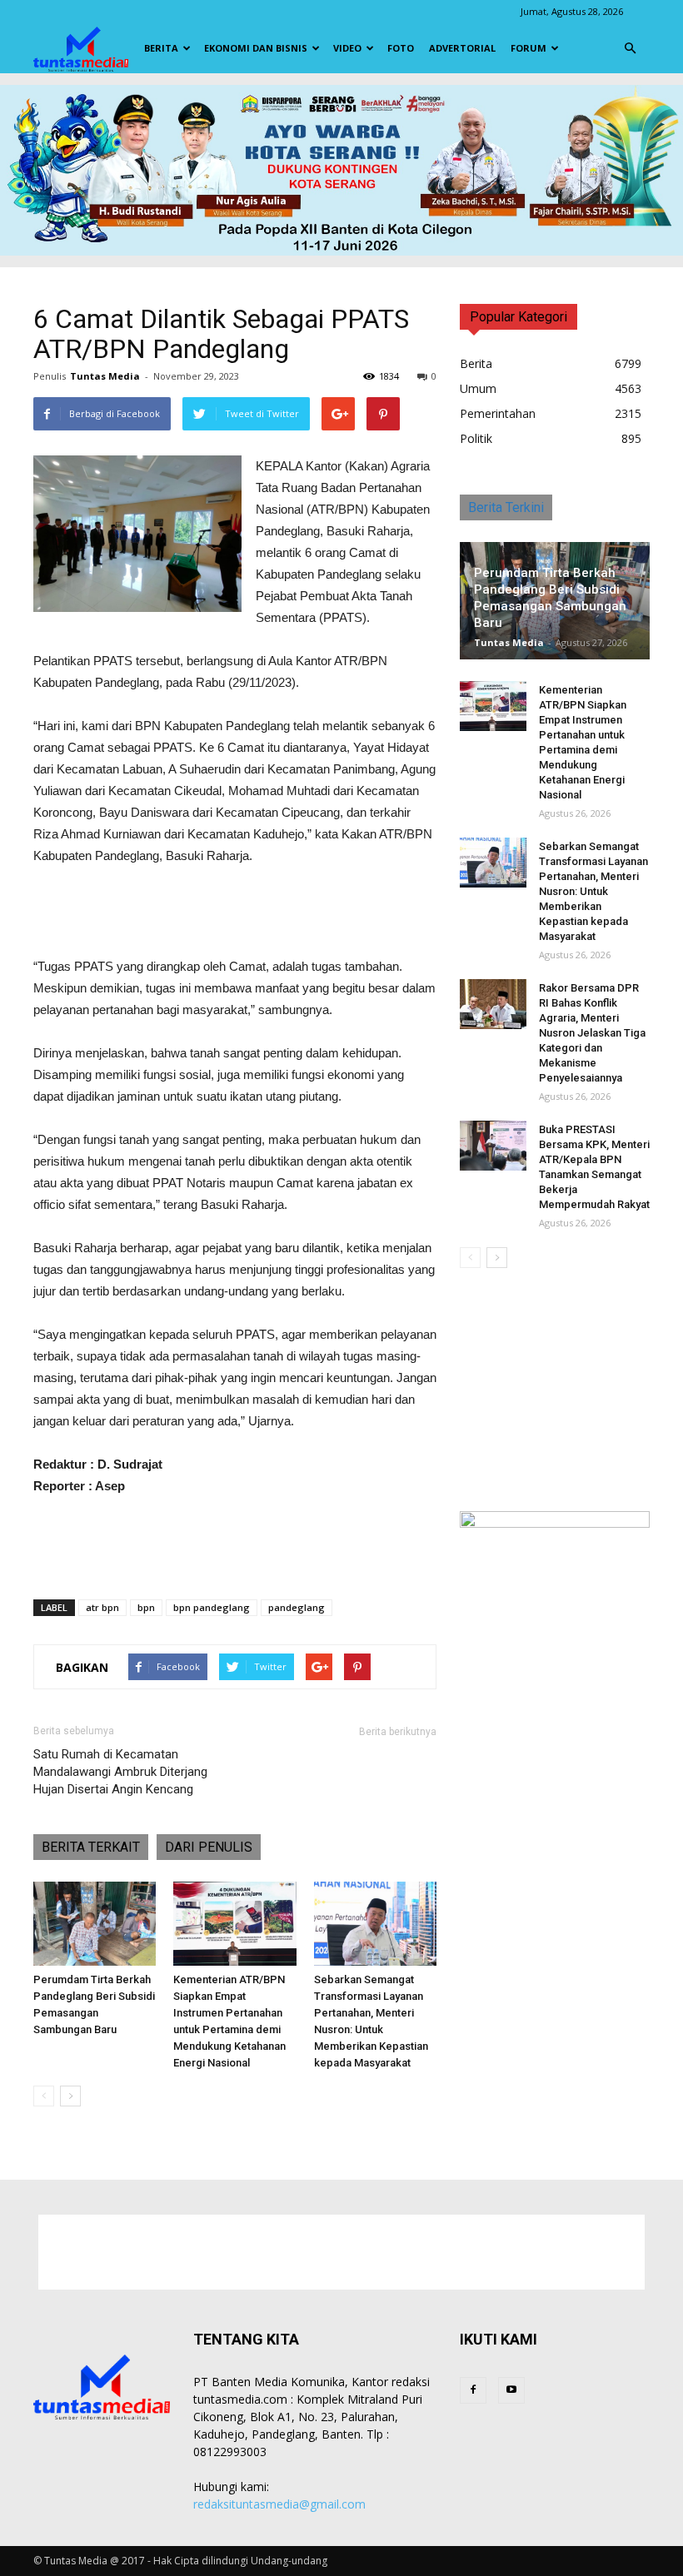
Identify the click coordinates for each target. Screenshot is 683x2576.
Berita (161, 48)
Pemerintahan (498, 413)
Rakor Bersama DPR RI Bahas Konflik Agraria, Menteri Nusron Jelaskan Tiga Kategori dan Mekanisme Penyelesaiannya (592, 1033)
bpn (146, 1607)
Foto (401, 48)
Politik (476, 438)
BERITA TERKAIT (91, 1847)
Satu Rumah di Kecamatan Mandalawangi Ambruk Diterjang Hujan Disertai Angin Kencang (120, 1772)
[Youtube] (511, 2390)
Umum (478, 388)
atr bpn (102, 1607)
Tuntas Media (105, 376)
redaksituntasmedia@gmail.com (279, 2504)
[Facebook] (473, 2390)
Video (347, 48)
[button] (630, 48)
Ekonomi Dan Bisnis (256, 48)
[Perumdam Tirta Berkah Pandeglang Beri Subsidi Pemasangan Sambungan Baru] (95, 1924)
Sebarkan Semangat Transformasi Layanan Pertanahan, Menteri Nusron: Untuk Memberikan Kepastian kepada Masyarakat (593, 891)
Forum (528, 48)
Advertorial (462, 48)
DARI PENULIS (209, 1847)
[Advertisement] (235, 913)
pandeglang (297, 1607)
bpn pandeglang (212, 1607)
